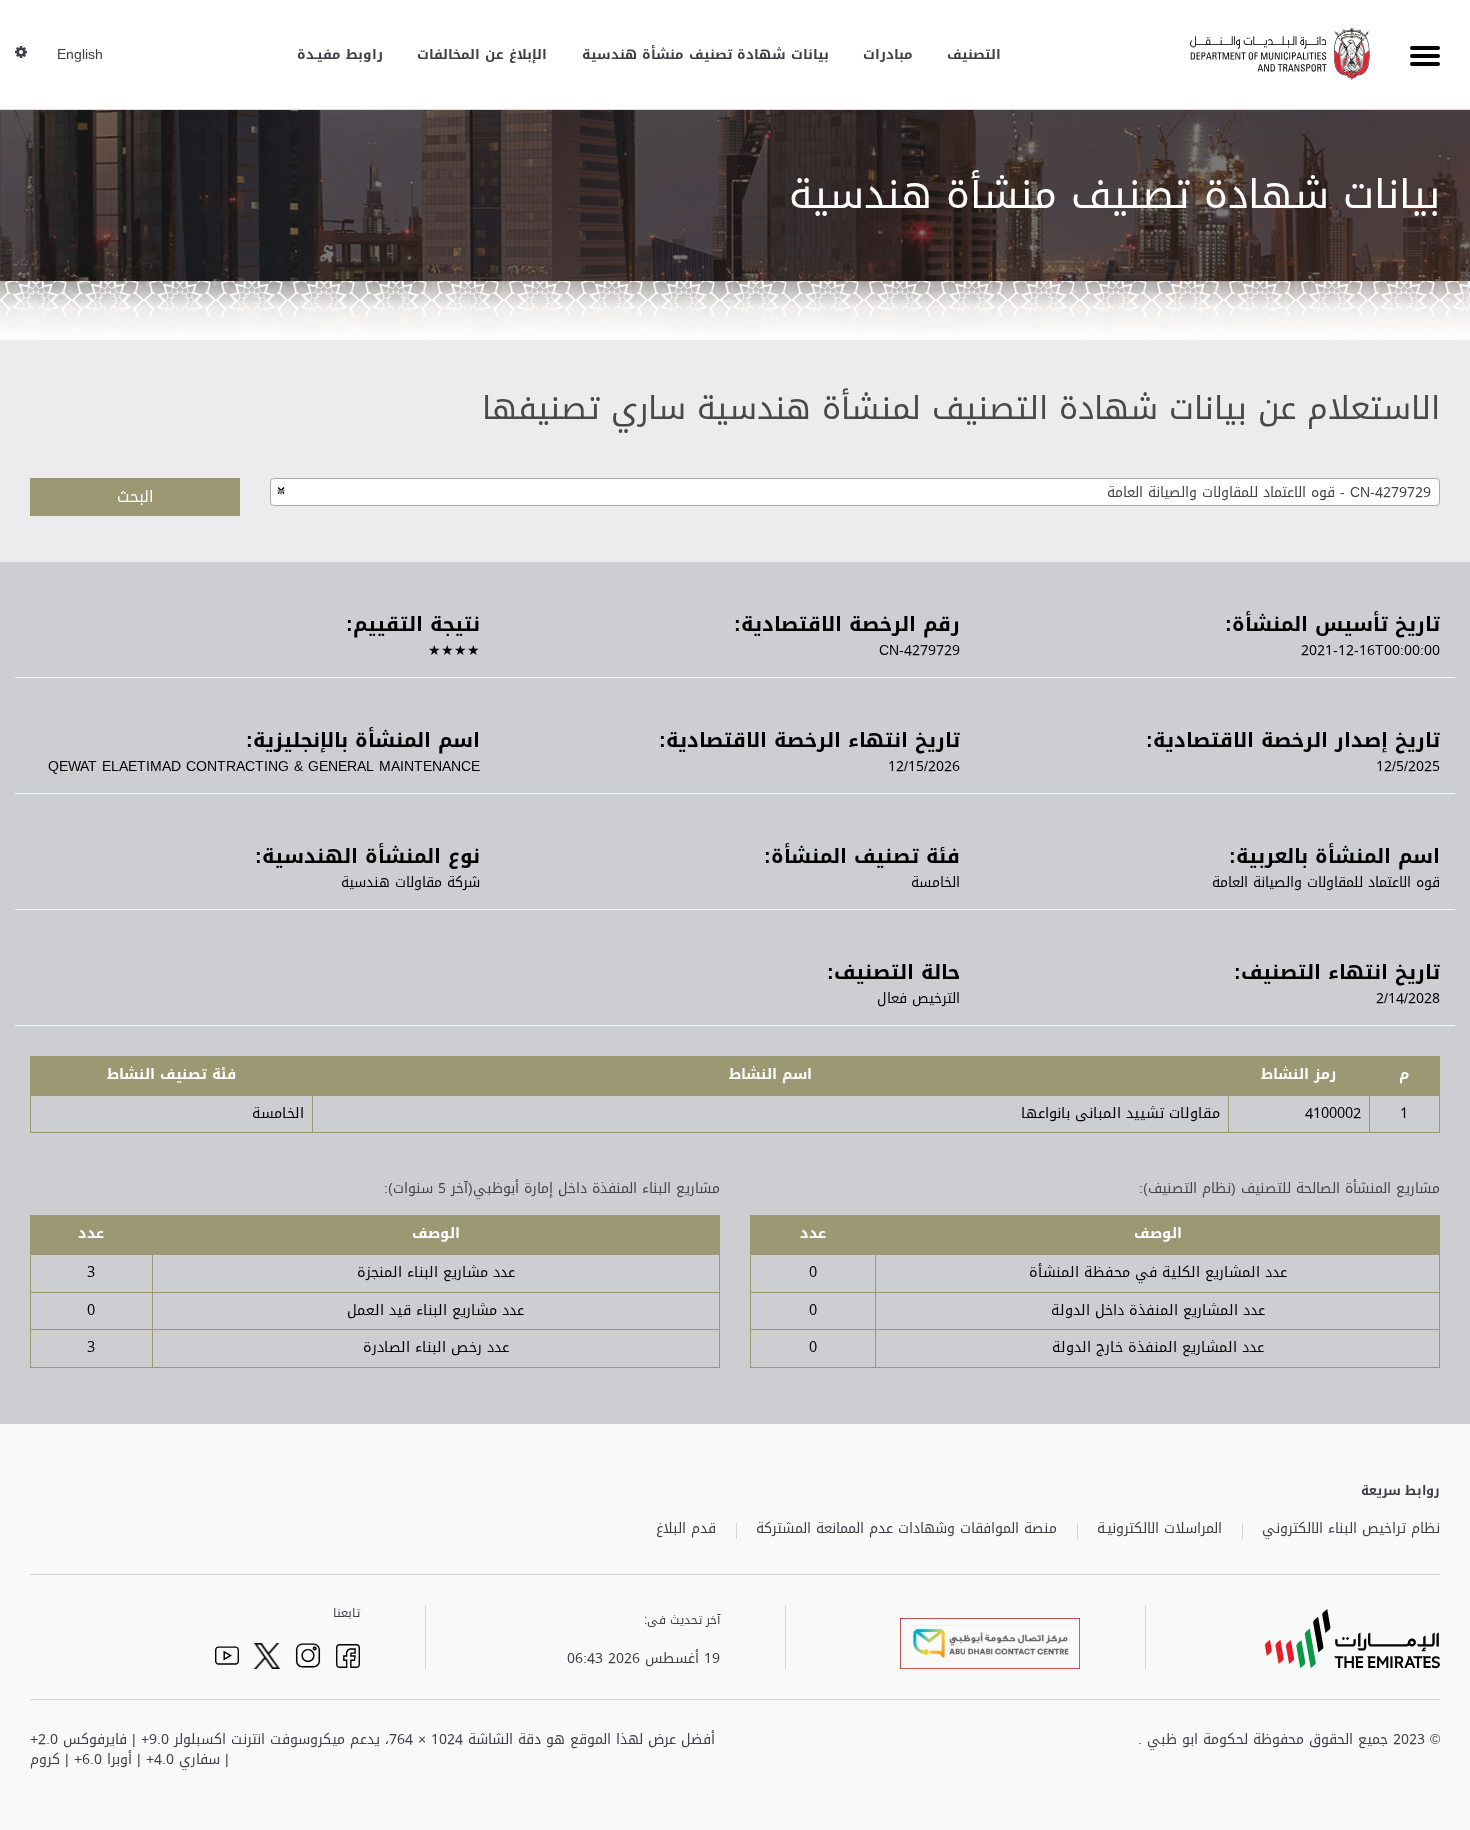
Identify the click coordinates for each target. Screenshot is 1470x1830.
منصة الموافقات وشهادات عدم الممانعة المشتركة (906, 1529)
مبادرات (888, 54)
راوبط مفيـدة (340, 54)
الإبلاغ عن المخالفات (482, 54)
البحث (135, 496)
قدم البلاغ (686, 1529)
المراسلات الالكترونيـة (1159, 1529)
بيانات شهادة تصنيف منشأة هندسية (705, 54)
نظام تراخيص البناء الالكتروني (1351, 1529)
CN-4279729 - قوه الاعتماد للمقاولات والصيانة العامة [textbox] (1269, 492)
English (80, 55)
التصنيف (974, 54)
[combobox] (855, 492)
